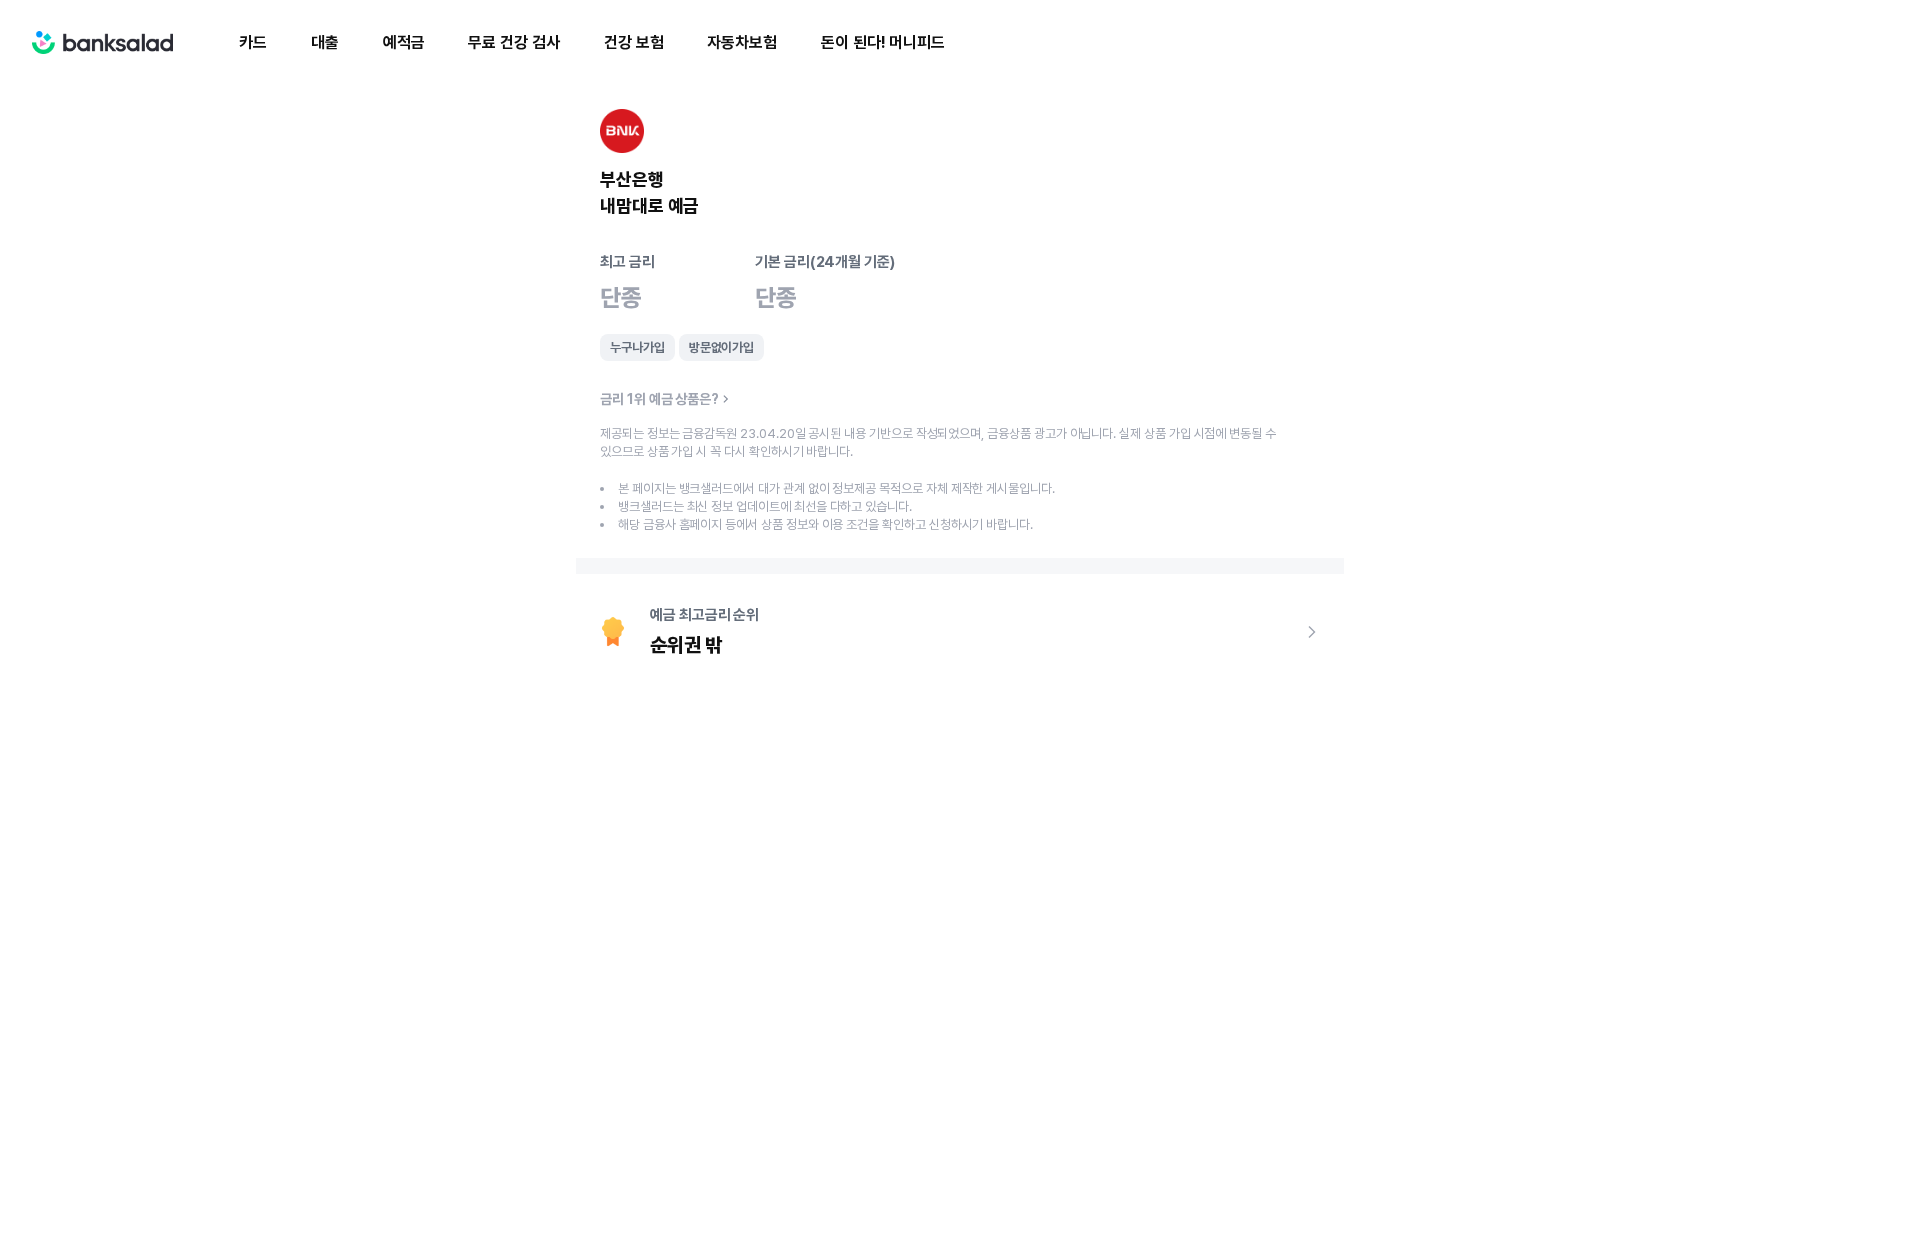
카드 (253, 42)
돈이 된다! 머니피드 (883, 42)
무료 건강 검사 (513, 42)
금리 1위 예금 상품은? (659, 399)
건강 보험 (634, 42)
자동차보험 (742, 42)
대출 (325, 42)
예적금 (404, 42)
